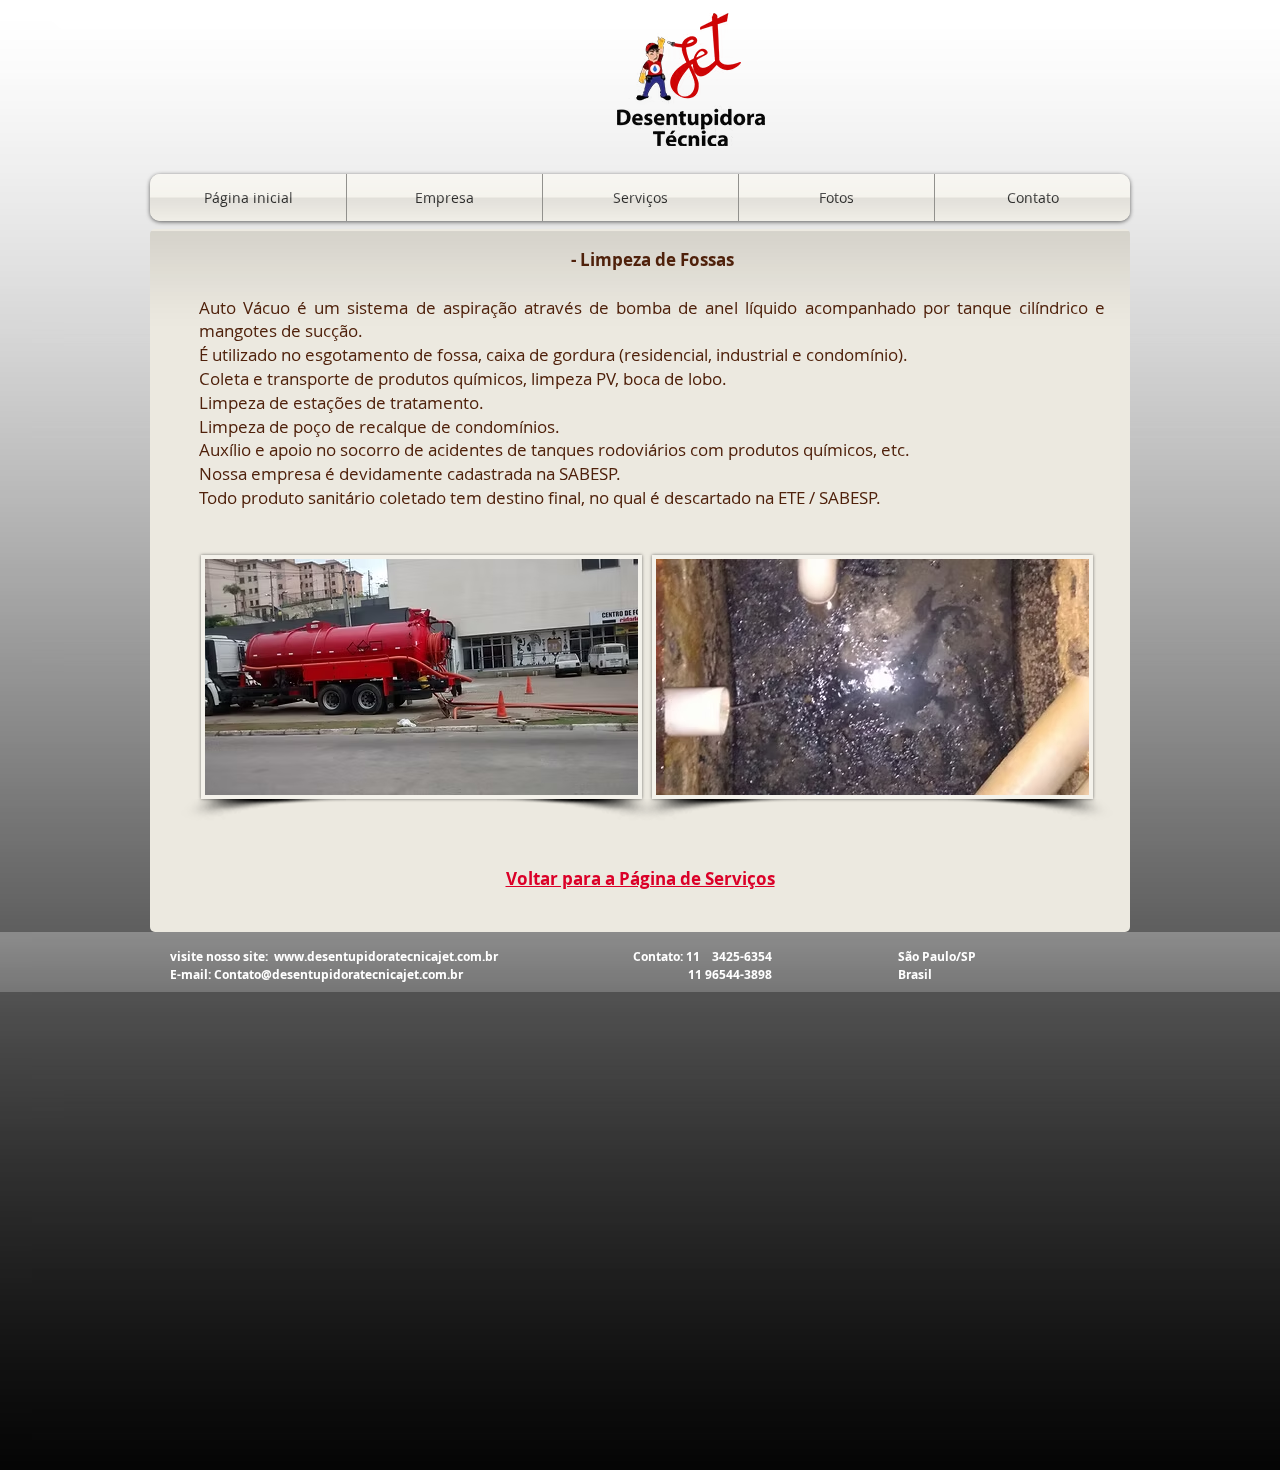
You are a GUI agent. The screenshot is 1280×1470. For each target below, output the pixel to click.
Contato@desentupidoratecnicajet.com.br (338, 974)
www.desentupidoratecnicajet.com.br (386, 956)
